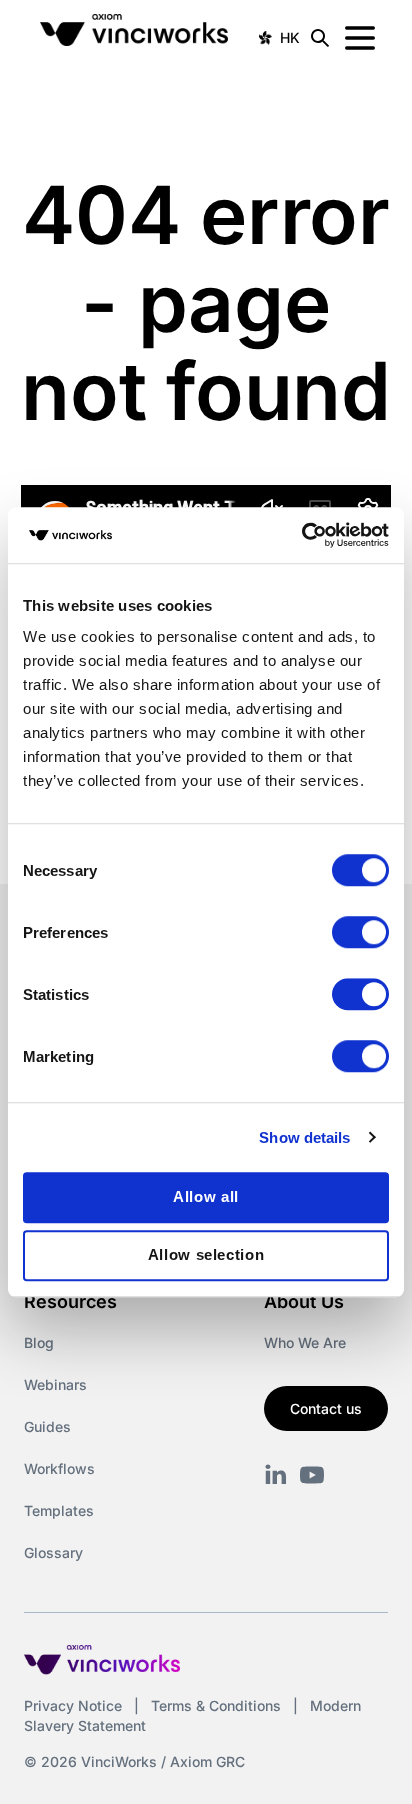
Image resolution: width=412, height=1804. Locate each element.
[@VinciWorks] (312, 1475)
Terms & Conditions (216, 1705)
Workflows (59, 1468)
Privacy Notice (73, 1705)
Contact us (326, 1408)
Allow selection (206, 1254)
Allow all (206, 1196)
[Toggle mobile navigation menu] (360, 38)
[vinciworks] (276, 1475)
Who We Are (305, 1342)
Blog (39, 1342)
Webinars (55, 1384)
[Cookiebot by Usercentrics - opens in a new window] (301, 535)
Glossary (53, 1552)
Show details (304, 1137)
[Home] (138, 38)
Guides (47, 1426)
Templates (59, 1510)
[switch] (360, 932)
